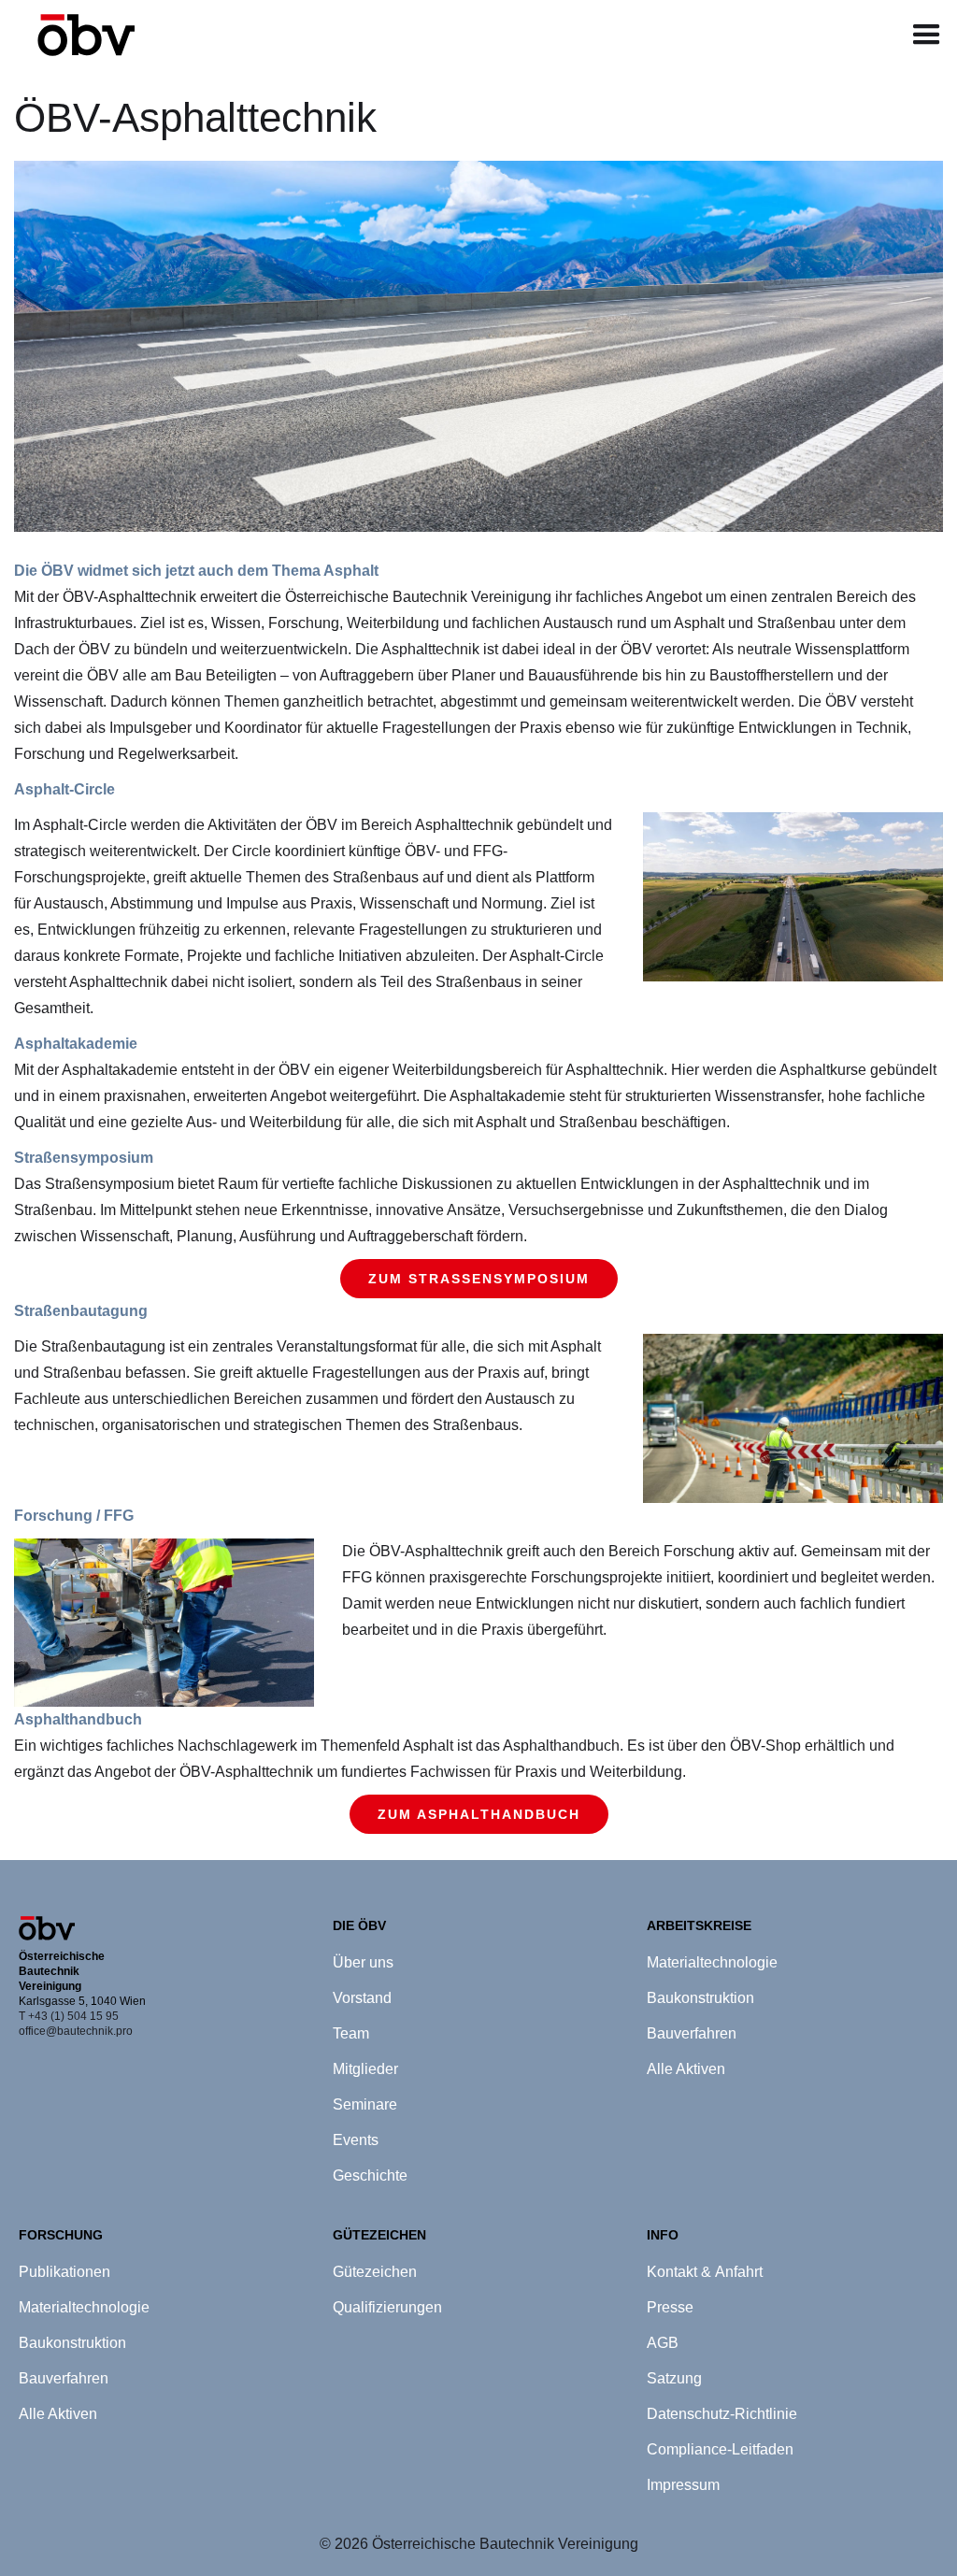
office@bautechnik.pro (76, 2031)
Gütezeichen (375, 2272)
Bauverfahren (692, 2033)
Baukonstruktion (700, 1998)
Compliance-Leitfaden (720, 2449)
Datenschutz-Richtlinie (722, 2414)
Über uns (363, 1962)
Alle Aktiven (686, 2069)
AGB (663, 2343)
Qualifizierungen (387, 2307)
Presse (670, 2307)
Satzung (674, 2378)
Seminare (365, 2104)
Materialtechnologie (712, 1962)
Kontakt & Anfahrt (705, 2272)
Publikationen (64, 2272)
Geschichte (370, 2175)
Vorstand (362, 1998)
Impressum (683, 2485)
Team (351, 2033)
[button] (927, 35)
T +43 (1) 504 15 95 (69, 2016)
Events (356, 2140)
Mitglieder (365, 2069)
